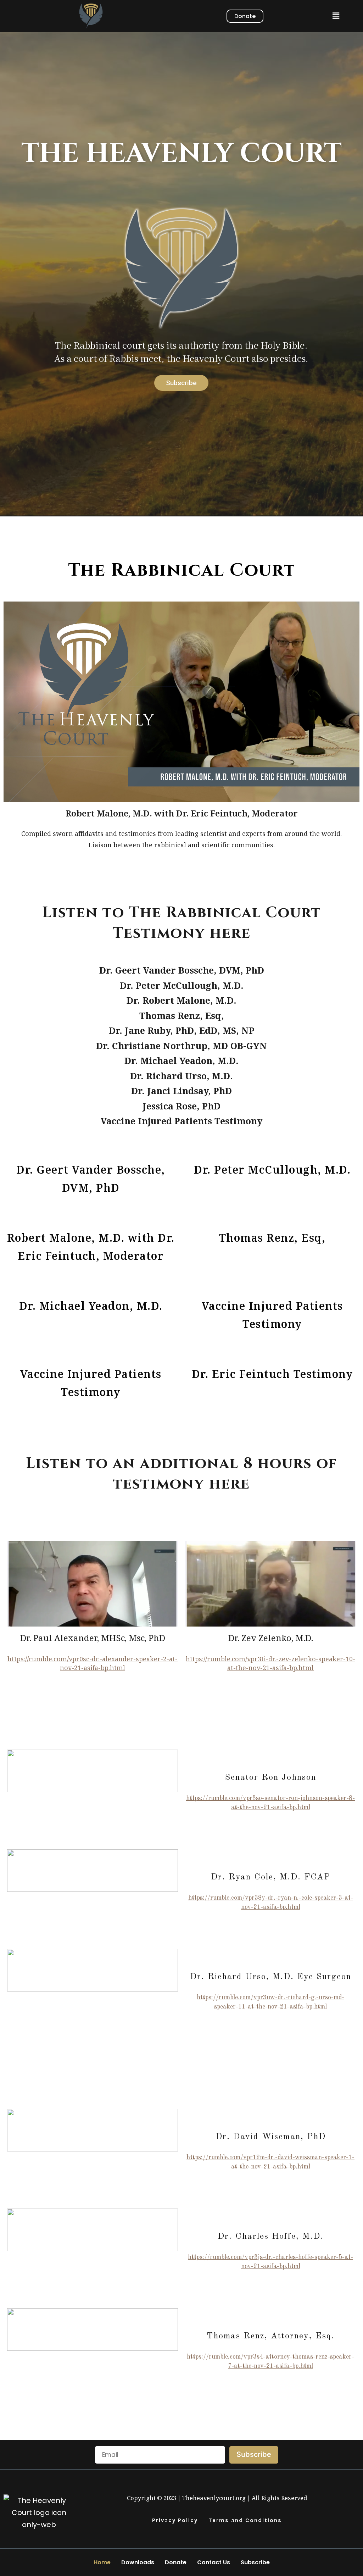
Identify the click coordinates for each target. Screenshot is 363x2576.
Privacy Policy (175, 2520)
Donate (176, 2562)
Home (102, 2562)
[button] (336, 16)
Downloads (138, 2562)
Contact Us (214, 2562)
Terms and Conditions (245, 2520)
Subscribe (255, 2562)
